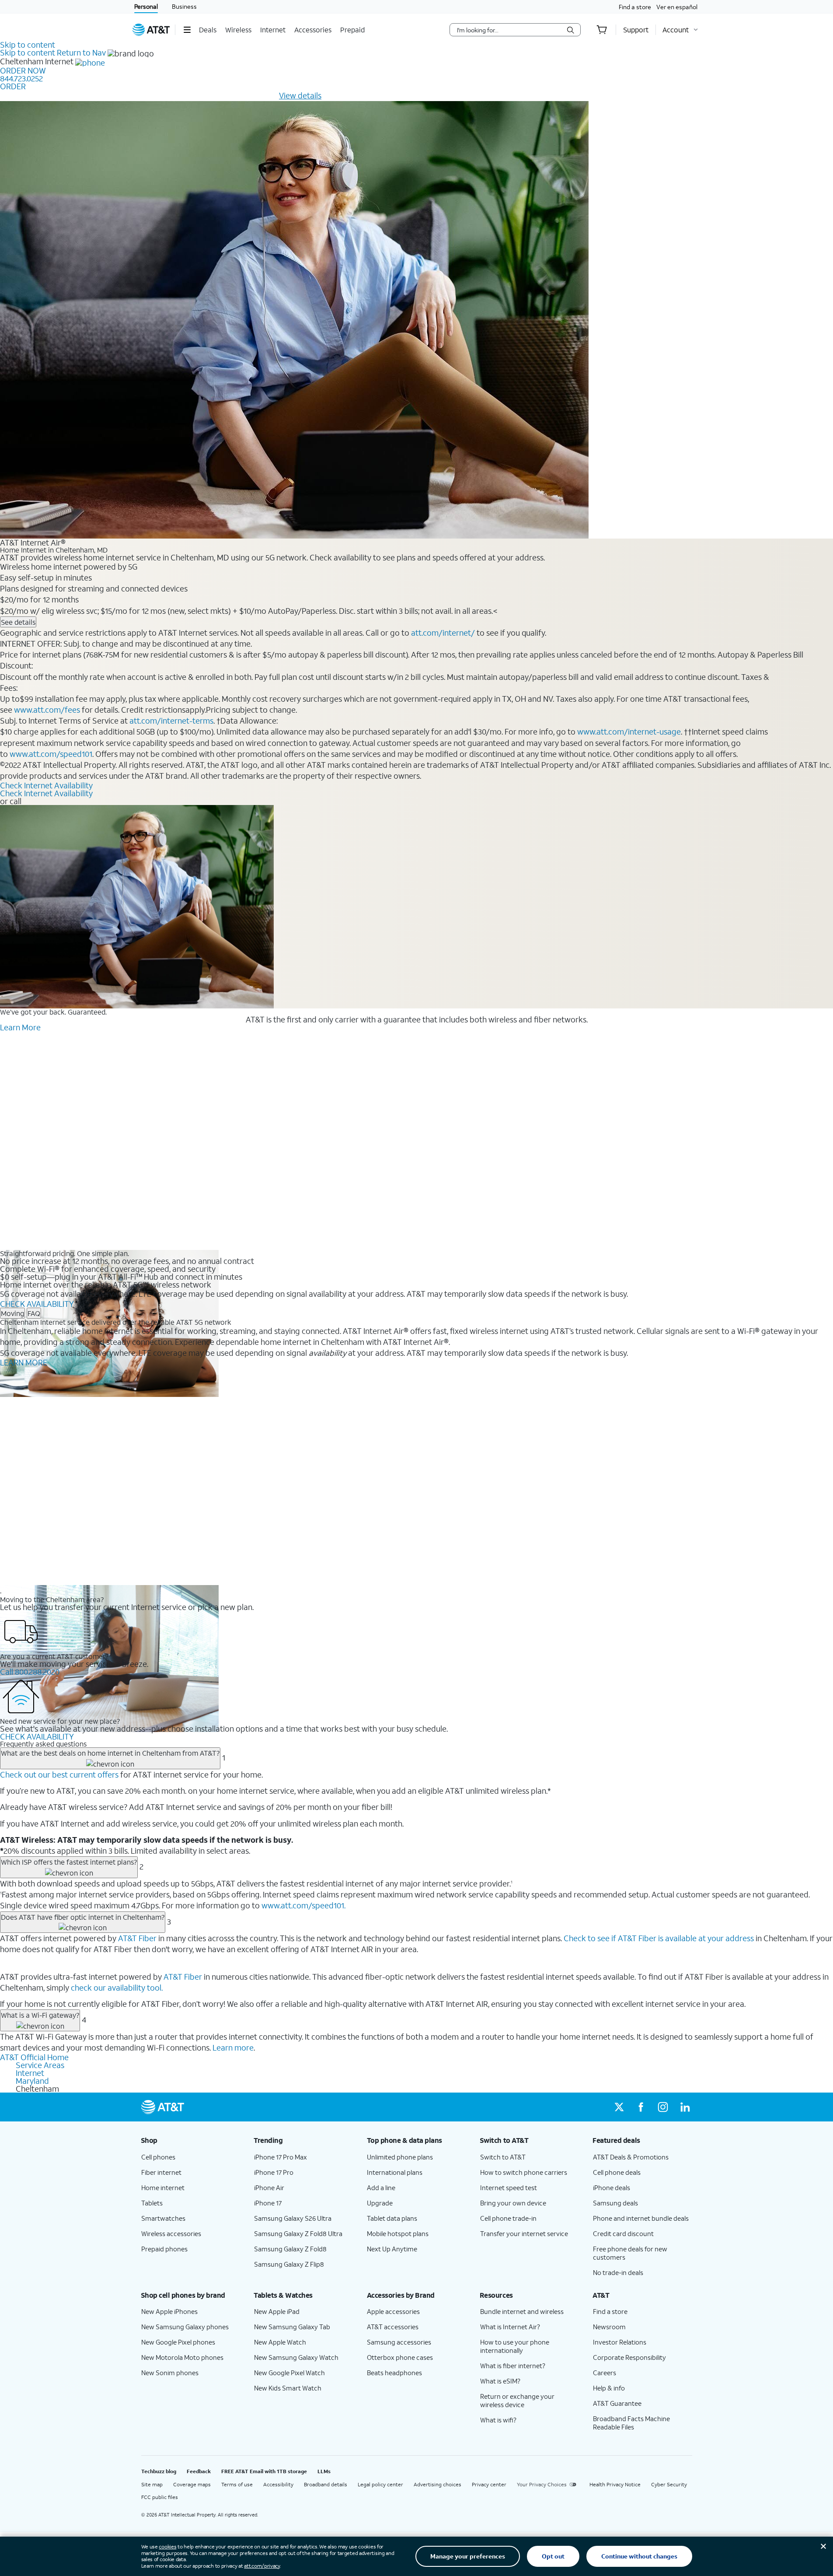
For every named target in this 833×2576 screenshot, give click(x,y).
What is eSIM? (500, 2381)
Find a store (635, 7)
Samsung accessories (399, 2342)
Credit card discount (623, 2233)
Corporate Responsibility (629, 2357)
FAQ (34, 1313)
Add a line (381, 2187)
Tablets (152, 2203)
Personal (146, 6)
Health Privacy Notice (615, 2484)
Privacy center (489, 2484)
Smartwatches (163, 2218)
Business (184, 6)
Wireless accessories (171, 2233)
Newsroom (609, 2327)
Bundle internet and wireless (522, 2311)
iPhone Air (269, 2187)
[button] (187, 30)
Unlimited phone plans (400, 2157)
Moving (12, 1313)
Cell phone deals (617, 2172)
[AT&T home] (151, 30)
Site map (152, 2484)
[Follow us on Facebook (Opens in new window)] (641, 2107)
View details (300, 95)
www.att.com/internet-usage (629, 731)
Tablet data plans (392, 2218)
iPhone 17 (268, 2203)
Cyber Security (669, 2484)
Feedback (199, 2471)
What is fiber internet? (513, 2366)
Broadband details (326, 2484)
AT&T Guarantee (617, 2403)
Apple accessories (393, 2311)
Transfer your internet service (524, 2233)
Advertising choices (437, 2484)
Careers (605, 2373)
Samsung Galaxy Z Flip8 (289, 2264)
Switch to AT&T (503, 2157)
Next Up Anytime (392, 2249)
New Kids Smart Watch (288, 2388)
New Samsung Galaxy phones (185, 2327)
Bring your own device (513, 2203)
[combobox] (509, 30)
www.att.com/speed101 (51, 754)
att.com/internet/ (443, 633)
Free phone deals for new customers (630, 2253)
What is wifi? (498, 2420)
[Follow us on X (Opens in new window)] (619, 2107)
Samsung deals (615, 2203)
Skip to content (28, 45)
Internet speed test (509, 2187)
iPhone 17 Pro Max (281, 2157)
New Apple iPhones (169, 2311)
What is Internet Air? (510, 2327)
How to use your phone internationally (515, 2346)
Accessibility (278, 2484)
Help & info (609, 2388)
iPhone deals (612, 2187)
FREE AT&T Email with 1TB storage (264, 2471)
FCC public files (160, 2497)
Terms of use (237, 2484)
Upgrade (380, 2203)
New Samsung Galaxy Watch (296, 2357)
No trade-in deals (618, 2272)
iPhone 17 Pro (274, 2172)
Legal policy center (380, 2484)
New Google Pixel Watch (289, 2373)
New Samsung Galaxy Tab (292, 2327)
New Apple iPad (277, 2311)
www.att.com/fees (47, 710)
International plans (395, 2172)
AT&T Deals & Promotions (631, 2157)
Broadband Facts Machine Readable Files (631, 2423)
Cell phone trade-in (508, 2218)
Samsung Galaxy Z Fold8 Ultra (298, 2233)
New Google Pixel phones (178, 2342)
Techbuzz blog (159, 2471)
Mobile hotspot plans (398, 2233)
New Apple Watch (280, 2342)
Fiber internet (161, 2172)
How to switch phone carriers (524, 2172)
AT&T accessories (393, 2327)
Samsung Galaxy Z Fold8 (290, 2249)
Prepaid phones (164, 2249)
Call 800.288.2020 (30, 1672)
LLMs (324, 2471)
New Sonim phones (170, 2373)
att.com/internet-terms (171, 721)
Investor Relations (620, 2342)
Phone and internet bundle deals (641, 2218)
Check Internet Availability (46, 785)
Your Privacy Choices (542, 2484)
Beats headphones (394, 2373)
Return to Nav (81, 52)
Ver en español (677, 7)
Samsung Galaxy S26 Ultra (293, 2218)
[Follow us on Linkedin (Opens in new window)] (685, 2107)
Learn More (20, 1027)
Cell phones (158, 2157)
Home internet (163, 2187)
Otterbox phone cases (400, 2357)
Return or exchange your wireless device (517, 2400)
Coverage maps (192, 2484)
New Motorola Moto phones (182, 2357)
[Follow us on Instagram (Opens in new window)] (663, 2107)
